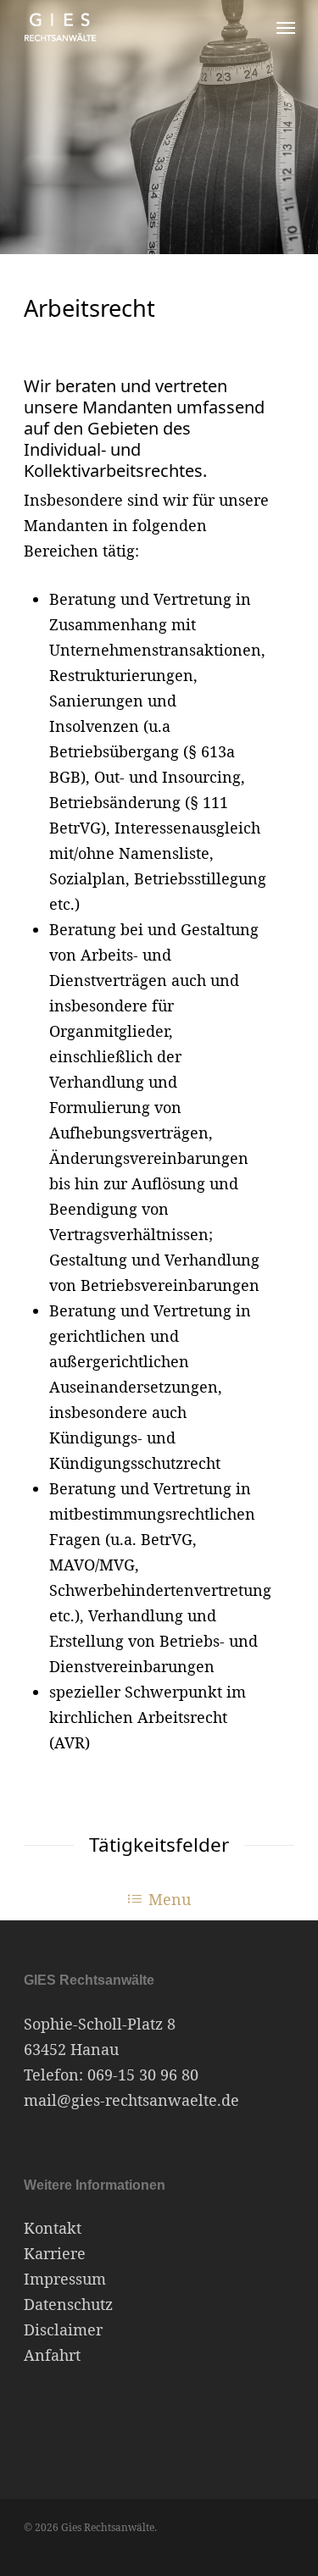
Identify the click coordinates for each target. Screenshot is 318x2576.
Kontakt (53, 2228)
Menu (170, 1899)
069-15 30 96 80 (143, 2075)
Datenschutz (68, 2304)
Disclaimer (63, 2329)
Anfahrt (52, 2355)
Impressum (65, 2279)
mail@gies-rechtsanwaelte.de (131, 2100)
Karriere (55, 2253)
